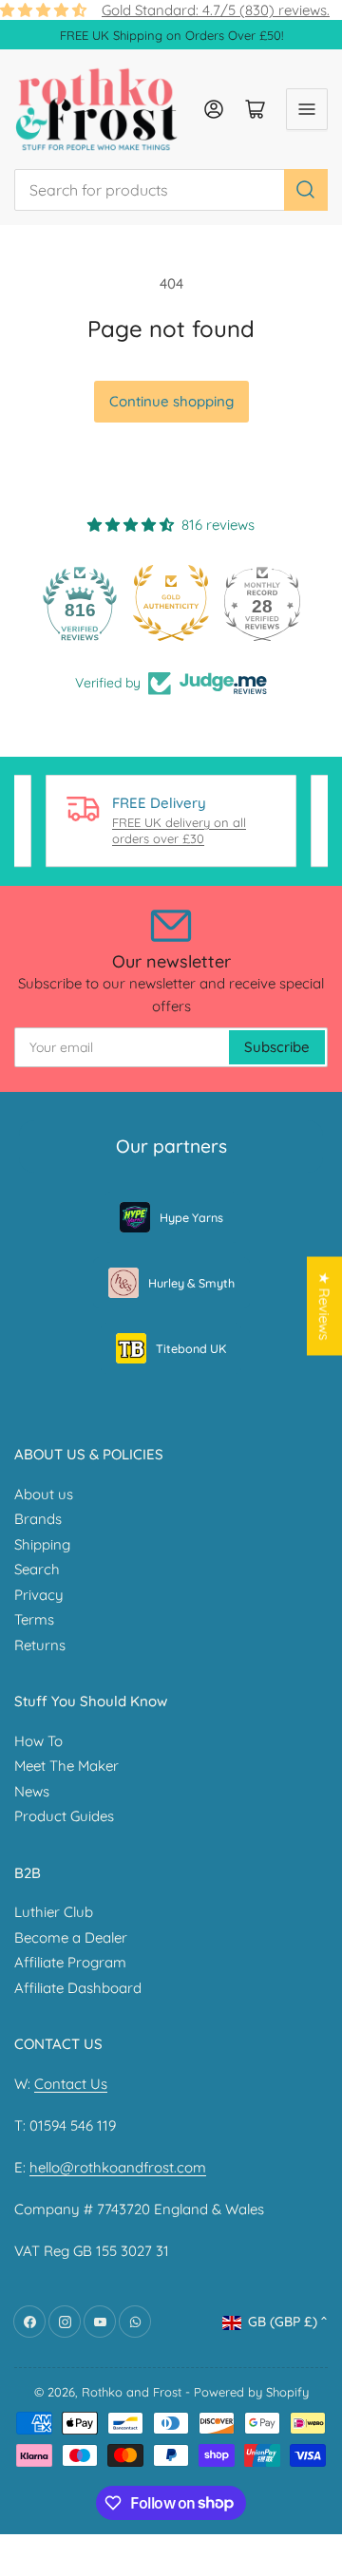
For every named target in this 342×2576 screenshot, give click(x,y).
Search (37, 1569)
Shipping (42, 1544)
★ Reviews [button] (324, 1306)
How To (38, 1741)
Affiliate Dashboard (78, 1988)
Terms (34, 1619)
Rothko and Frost (132, 2392)
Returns (40, 1645)
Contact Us (71, 2084)
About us (44, 1494)
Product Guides (64, 1816)
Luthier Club (54, 1912)
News (32, 1791)
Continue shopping (171, 401)
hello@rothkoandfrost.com (118, 2167)
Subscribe (277, 1047)
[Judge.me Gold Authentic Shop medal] (171, 603)
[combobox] (171, 190)
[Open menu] (307, 109)
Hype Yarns (191, 1217)
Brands (38, 1519)
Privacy (39, 1595)
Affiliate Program (70, 1962)
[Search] (306, 190)
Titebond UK (191, 1348)
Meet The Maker (66, 1766)
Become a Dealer (71, 1937)
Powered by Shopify (251, 2392)
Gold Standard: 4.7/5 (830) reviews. (216, 10)
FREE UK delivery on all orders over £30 (179, 831)
